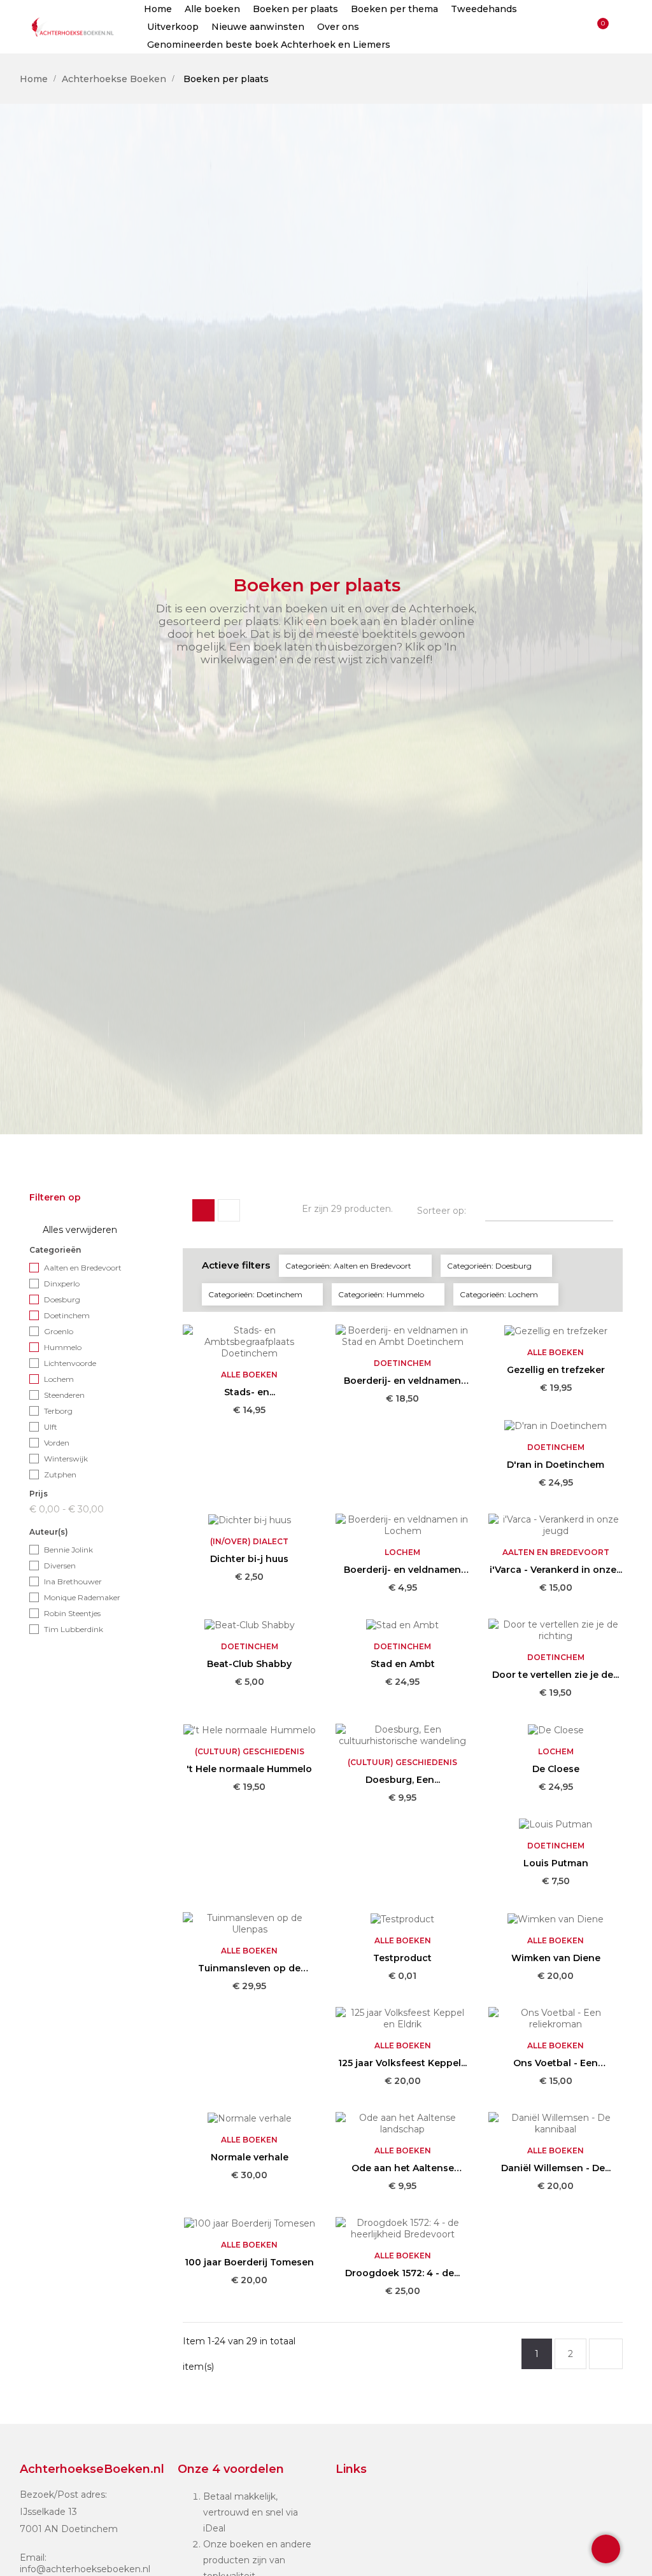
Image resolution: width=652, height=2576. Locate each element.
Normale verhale (250, 2157)
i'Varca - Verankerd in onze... (556, 1570)
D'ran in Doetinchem (556, 1465)
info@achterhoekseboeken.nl (85, 2569)
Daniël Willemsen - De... (556, 2168)
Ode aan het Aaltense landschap (403, 2168)
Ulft (51, 1427)
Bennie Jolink (68, 1550)
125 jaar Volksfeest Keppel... (402, 2063)
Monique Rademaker (82, 1597)
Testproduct (402, 1958)
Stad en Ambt (403, 1664)
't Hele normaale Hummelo (249, 1769)
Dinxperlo (62, 1284)
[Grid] (203, 1210)
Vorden (57, 1443)
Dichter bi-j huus (249, 1559)
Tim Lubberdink (74, 1629)
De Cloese (556, 1769)
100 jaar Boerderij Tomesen (249, 2262)
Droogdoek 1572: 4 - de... (402, 2273)
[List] (229, 1210)
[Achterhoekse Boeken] (74, 27)
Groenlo (59, 1331)
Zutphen (60, 1475)
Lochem (59, 1379)
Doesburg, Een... (403, 1780)
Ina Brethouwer (73, 1581)
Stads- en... (250, 1392)
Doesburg (62, 1299)
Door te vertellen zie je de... (556, 1675)
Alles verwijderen (74, 1230)
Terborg (58, 1411)
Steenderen (64, 1395)
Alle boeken (249, 1375)
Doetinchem (67, 1315)
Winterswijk (66, 1459)
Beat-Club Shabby (249, 1664)
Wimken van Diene (556, 1958)
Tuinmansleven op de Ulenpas (249, 1968)
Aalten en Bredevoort (83, 1268)
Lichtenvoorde (70, 1363)
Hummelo (63, 1347)
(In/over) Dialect (249, 1541)
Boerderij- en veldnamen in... (402, 1381)
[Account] (576, 27)
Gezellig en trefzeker (556, 1370)
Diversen (60, 1566)
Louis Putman (556, 1863)
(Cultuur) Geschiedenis (250, 1751)
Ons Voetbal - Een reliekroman (556, 2063)
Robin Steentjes (72, 1613)
